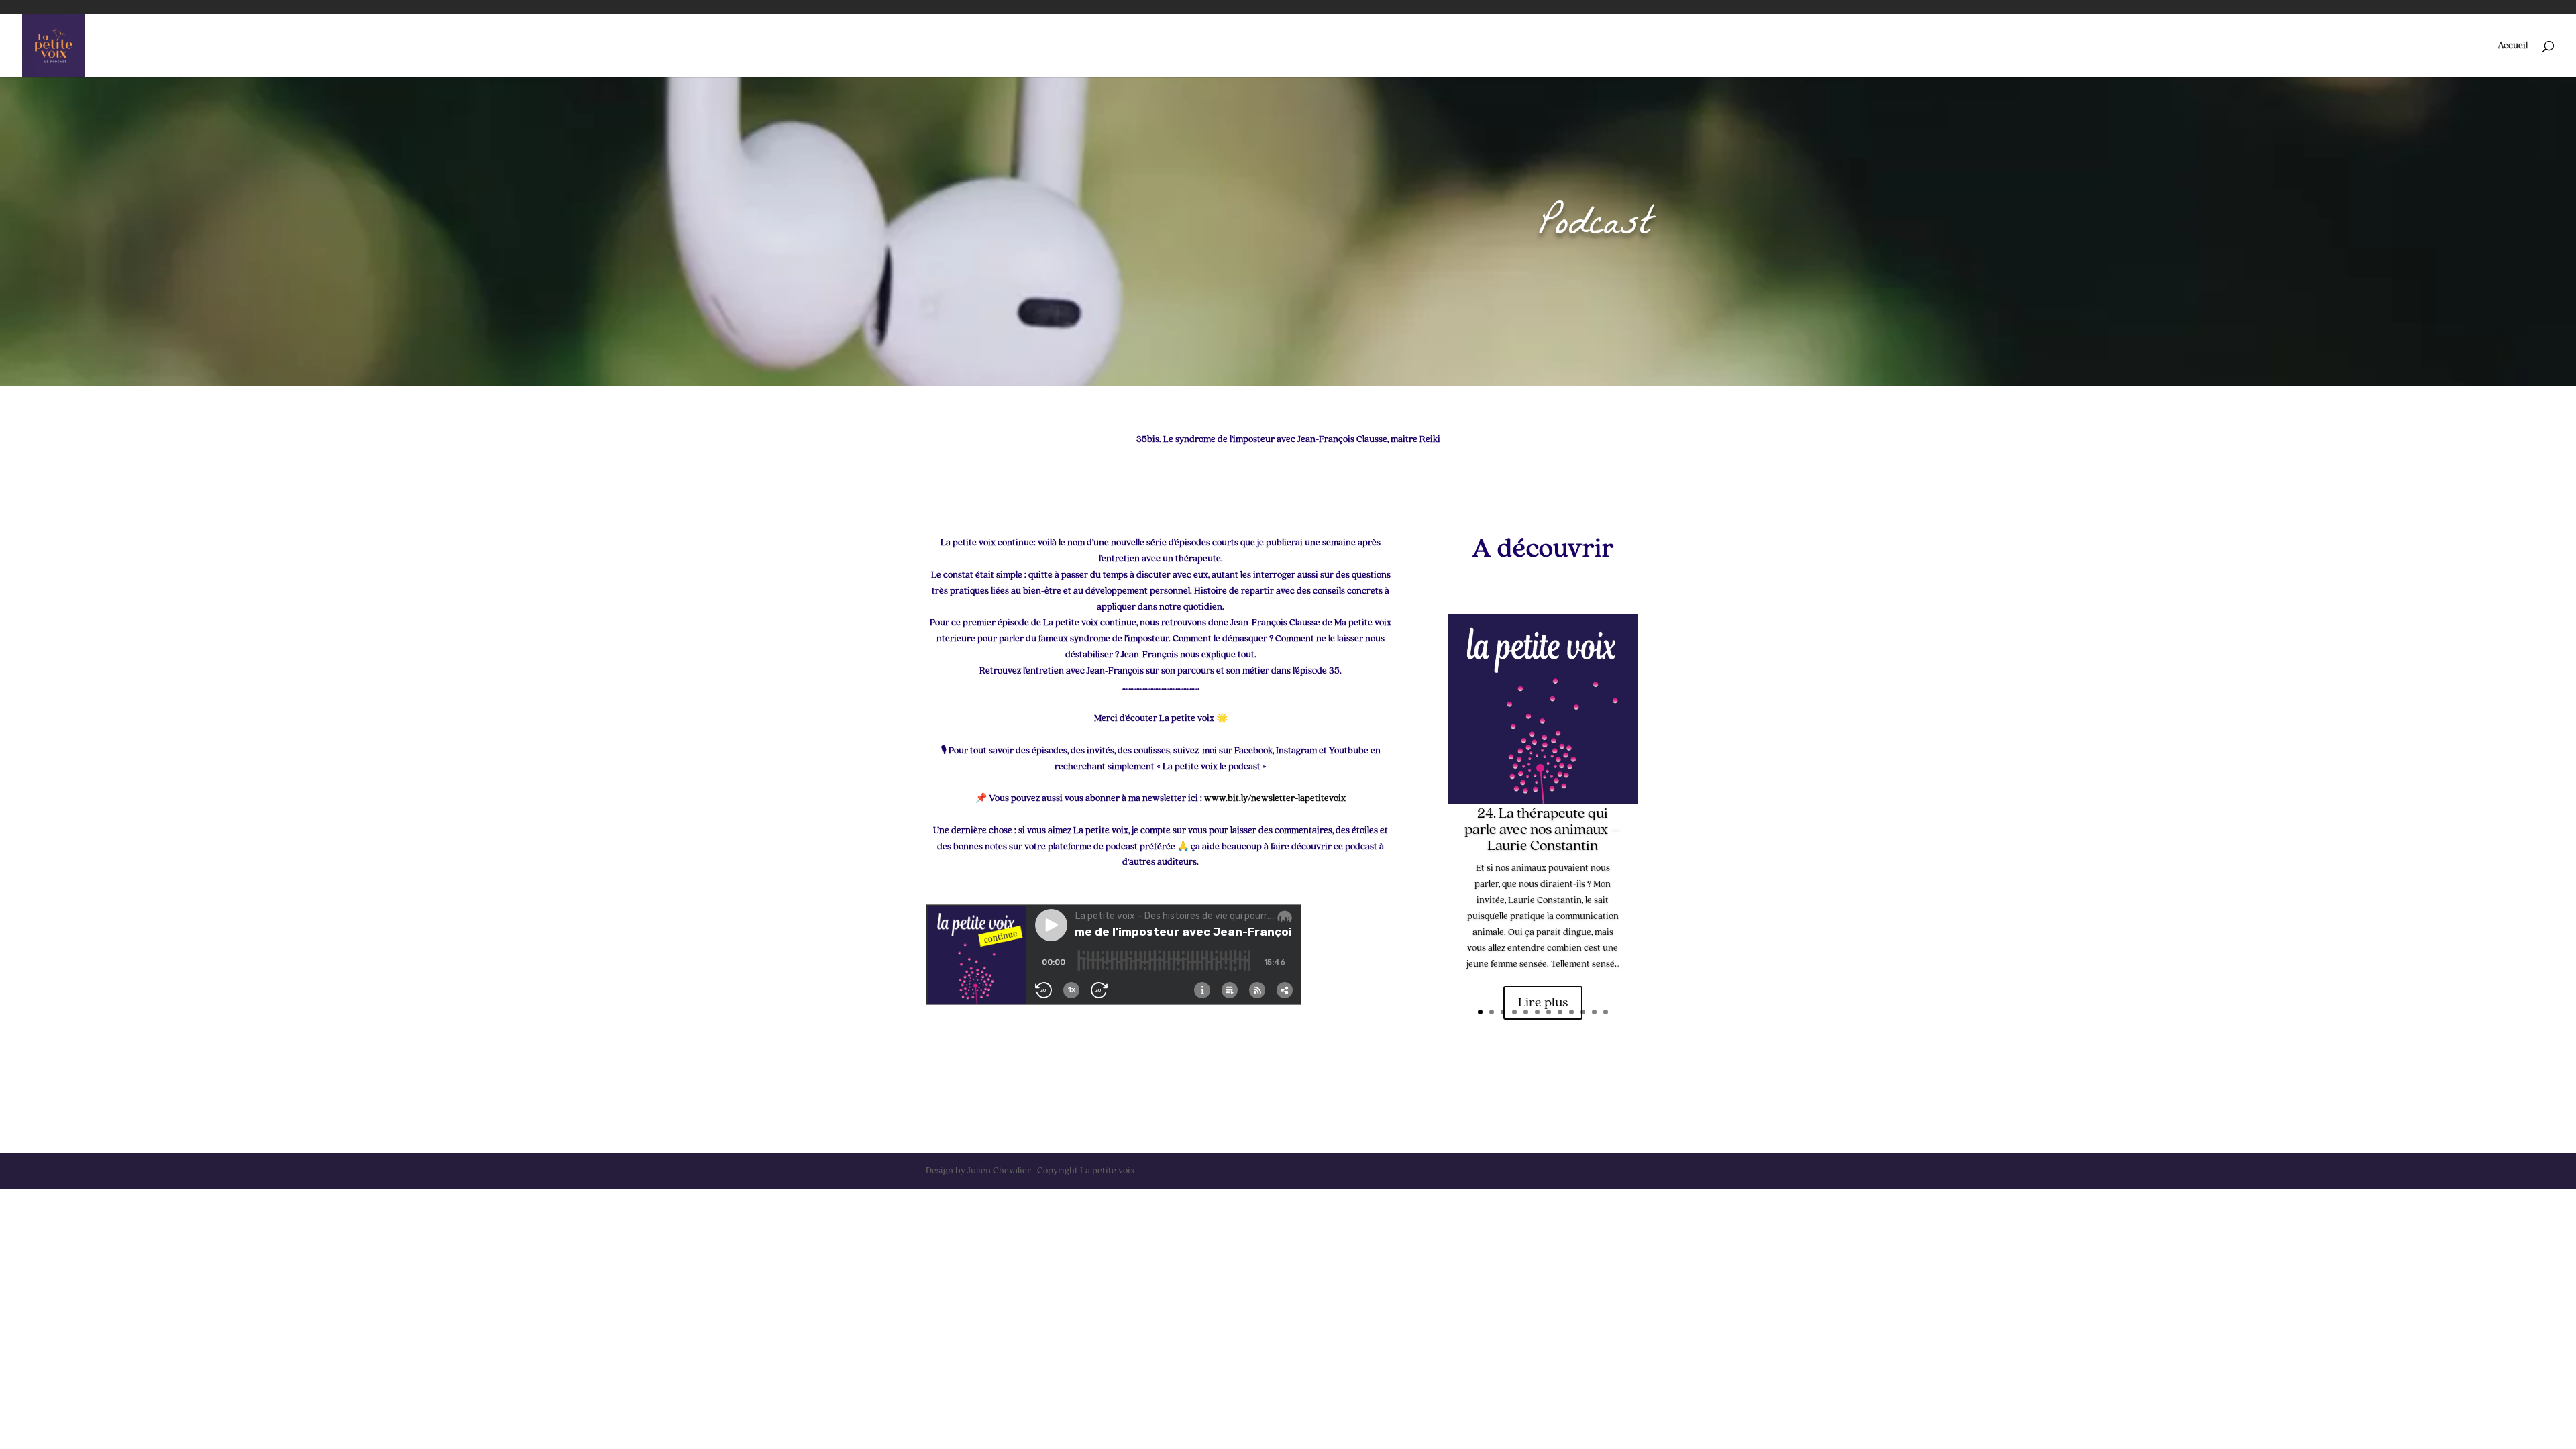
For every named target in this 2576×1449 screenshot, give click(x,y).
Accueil (2513, 46)
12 (1606, 1012)
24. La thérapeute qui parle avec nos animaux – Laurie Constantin (1543, 830)
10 (1583, 1012)
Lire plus (1543, 1003)
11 (1594, 1012)
